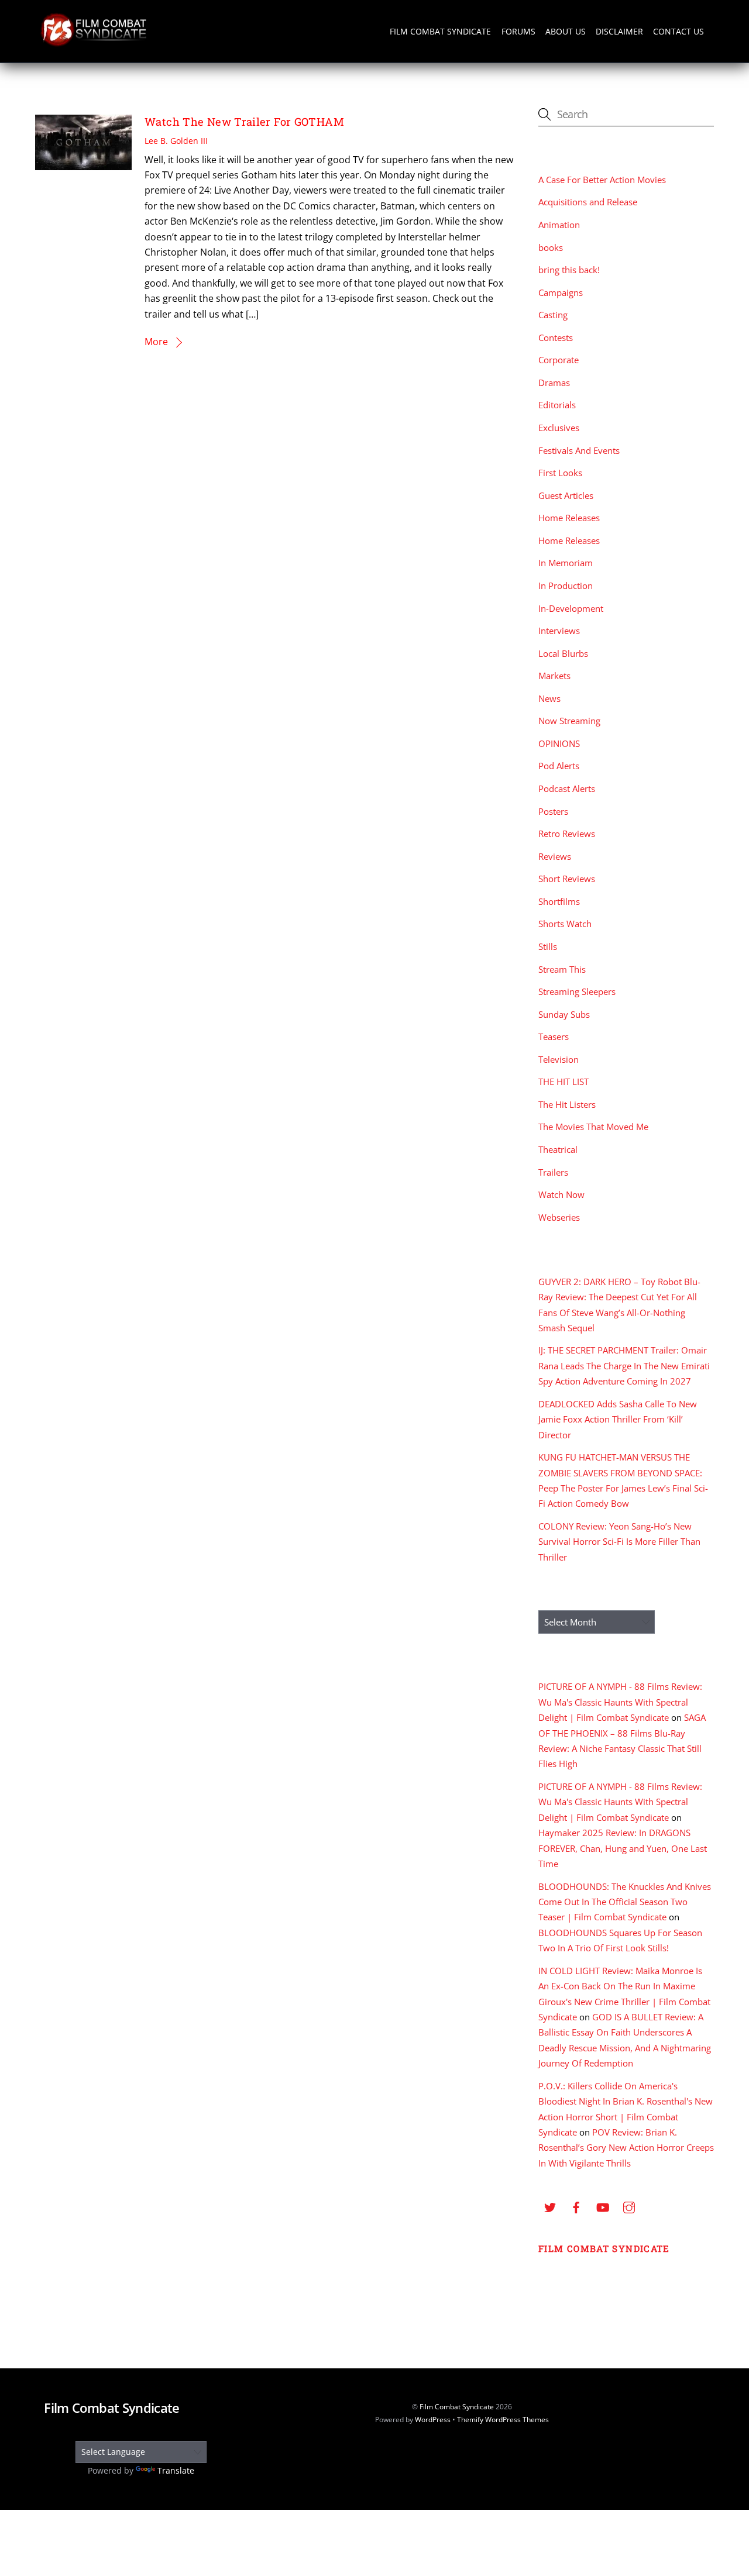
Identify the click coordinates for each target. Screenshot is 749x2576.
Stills (548, 946)
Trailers (553, 1172)
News (549, 698)
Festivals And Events (579, 450)
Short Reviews (567, 879)
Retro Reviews (567, 834)
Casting (553, 315)
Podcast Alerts (567, 788)
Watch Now (561, 1194)
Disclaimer (619, 31)
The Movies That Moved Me (593, 1127)
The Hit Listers (567, 1104)
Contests (556, 338)
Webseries (559, 1217)
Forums (518, 31)
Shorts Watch (565, 924)
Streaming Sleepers (577, 991)
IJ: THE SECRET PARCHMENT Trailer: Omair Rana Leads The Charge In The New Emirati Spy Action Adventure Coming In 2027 (624, 1366)
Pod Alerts (559, 766)
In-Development (571, 608)
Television (559, 1059)
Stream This (562, 969)
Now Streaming (569, 721)
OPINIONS (559, 743)
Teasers (554, 1036)
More (156, 342)
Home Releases (569, 518)
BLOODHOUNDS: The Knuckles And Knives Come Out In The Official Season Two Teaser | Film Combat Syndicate (625, 1902)
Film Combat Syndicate (440, 31)
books (551, 247)
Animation (559, 225)
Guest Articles (566, 495)
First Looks (560, 473)
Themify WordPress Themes (503, 2420)
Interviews (559, 631)
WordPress (433, 2420)
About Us (566, 31)
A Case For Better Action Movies (602, 180)
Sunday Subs (564, 1014)
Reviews (555, 856)
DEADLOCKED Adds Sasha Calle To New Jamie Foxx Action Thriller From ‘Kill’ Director (618, 1419)
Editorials (557, 405)
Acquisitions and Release (588, 202)
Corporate (559, 360)
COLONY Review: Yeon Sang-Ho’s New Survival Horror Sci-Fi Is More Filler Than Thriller (619, 1542)
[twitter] (550, 2206)
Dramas (554, 383)
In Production (566, 586)
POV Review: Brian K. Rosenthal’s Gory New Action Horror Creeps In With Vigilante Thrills (626, 2148)
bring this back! (569, 270)
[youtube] (603, 2206)
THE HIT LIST (564, 1082)
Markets (554, 676)
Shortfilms (559, 901)
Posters (553, 811)
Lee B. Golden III (176, 141)
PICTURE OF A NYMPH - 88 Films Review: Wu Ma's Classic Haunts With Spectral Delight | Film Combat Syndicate (620, 1702)
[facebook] (576, 2206)
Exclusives (559, 428)
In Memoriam (566, 563)
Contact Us (678, 31)
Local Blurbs (563, 653)
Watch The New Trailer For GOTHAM (244, 122)
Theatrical (558, 1149)
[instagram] (629, 2206)
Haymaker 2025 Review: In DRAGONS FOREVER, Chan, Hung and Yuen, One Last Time (623, 1848)
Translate (176, 2470)
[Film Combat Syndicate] (94, 43)
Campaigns (561, 292)
